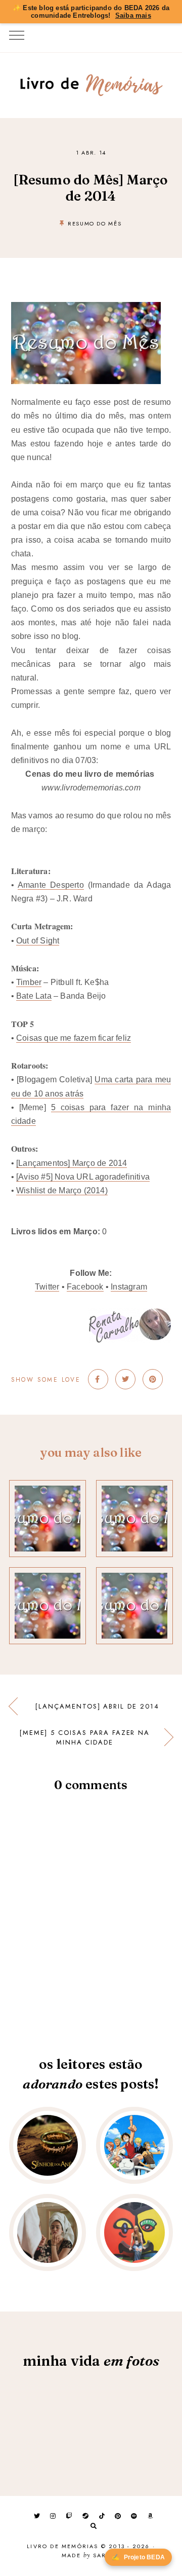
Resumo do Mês (95, 223)
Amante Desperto (51, 885)
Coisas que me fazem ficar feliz (74, 1038)
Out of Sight (38, 941)
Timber (29, 982)
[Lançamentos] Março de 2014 (72, 1163)
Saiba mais (133, 15)
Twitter (47, 1287)
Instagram (129, 1287)
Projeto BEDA (138, 2557)
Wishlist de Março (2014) (62, 1190)
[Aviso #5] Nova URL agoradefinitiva (83, 1177)
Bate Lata (34, 996)
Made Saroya (91, 2556)
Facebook (85, 1287)
